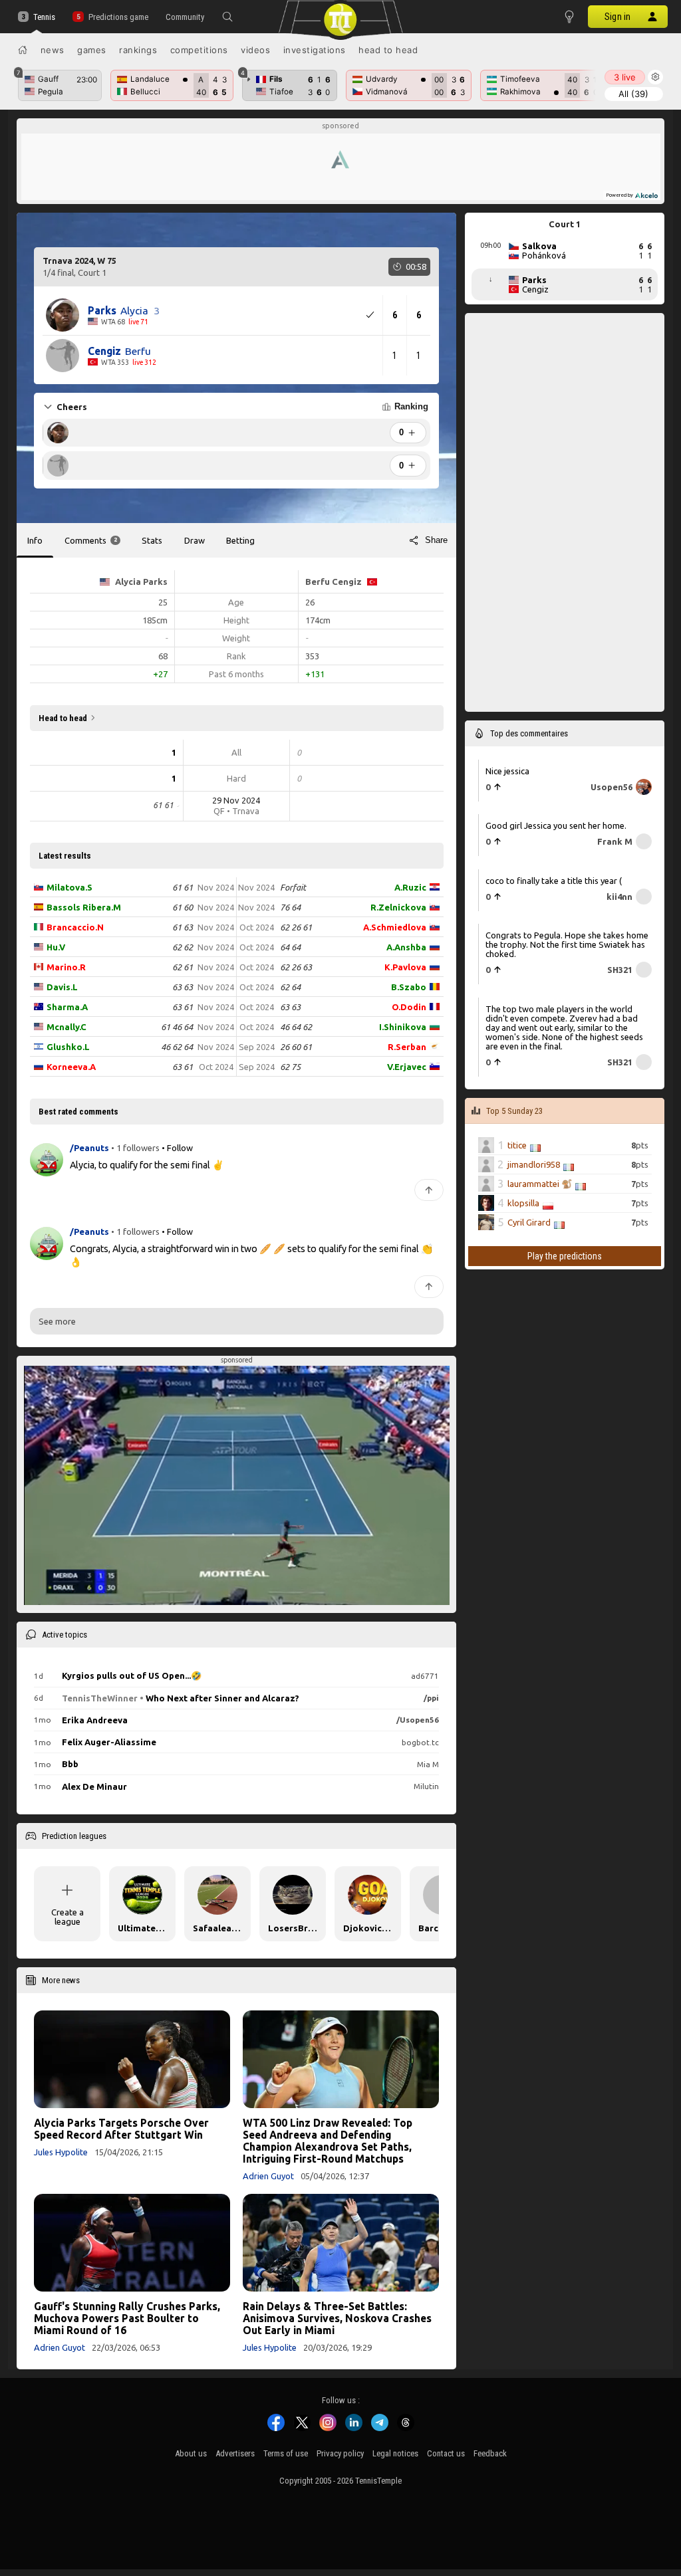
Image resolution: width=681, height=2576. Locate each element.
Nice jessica (507, 771)
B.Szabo (409, 987)
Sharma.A (67, 1007)
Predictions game (118, 17)
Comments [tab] (91, 540)
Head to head (388, 50)
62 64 (290, 987)
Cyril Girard (529, 1222)
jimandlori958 (534, 1164)
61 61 (183, 887)
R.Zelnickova (398, 907)
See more (57, 1321)
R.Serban (407, 1047)
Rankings (138, 50)
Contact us (446, 2453)
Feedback (490, 2453)
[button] (227, 17)
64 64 (290, 947)
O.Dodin (409, 1007)
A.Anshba (406, 947)
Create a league (68, 1917)
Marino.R (66, 967)
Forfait (293, 887)
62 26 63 (296, 967)
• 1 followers (135, 1148)
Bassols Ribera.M (84, 907)
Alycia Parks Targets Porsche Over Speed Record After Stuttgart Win (121, 2129)
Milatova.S (69, 887)
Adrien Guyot (268, 2176)
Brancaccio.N (75, 927)
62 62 (183, 947)
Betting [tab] (240, 540)
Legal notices (395, 2453)
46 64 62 (296, 1027)
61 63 (183, 927)
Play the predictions (565, 1256)
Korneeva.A (71, 1067)
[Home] (23, 50)
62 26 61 (296, 927)
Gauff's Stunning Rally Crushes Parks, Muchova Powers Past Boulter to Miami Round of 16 (127, 2318)
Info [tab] (35, 540)
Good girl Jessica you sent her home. (556, 825)
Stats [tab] (152, 540)
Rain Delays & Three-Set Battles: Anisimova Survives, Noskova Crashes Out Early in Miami (337, 2318)
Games (92, 50)
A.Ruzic (410, 887)
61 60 (183, 907)
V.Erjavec (407, 1067)
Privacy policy (340, 2453)
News (53, 50)
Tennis (44, 17)
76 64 (290, 907)
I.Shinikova (403, 1027)
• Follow (177, 1148)
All (633, 94)
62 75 (290, 1067)
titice (517, 1145)
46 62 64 (177, 1047)
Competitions (199, 50)
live (625, 77)
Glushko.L (68, 1047)
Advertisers (235, 2453)
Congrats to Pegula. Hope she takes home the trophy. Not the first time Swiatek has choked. (567, 944)
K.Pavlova (405, 967)
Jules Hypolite (61, 2152)
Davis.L (62, 987)
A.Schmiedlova (395, 927)
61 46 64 (177, 1027)
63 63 (183, 987)
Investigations (315, 50)
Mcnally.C (67, 1027)
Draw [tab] (195, 540)
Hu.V (56, 947)
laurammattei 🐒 (540, 1184)
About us (191, 2453)
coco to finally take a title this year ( (554, 881)
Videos (255, 50)
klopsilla (523, 1203)
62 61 (183, 967)
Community (185, 17)
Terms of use (286, 2453)
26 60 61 (296, 1047)
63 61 (183, 1007)
